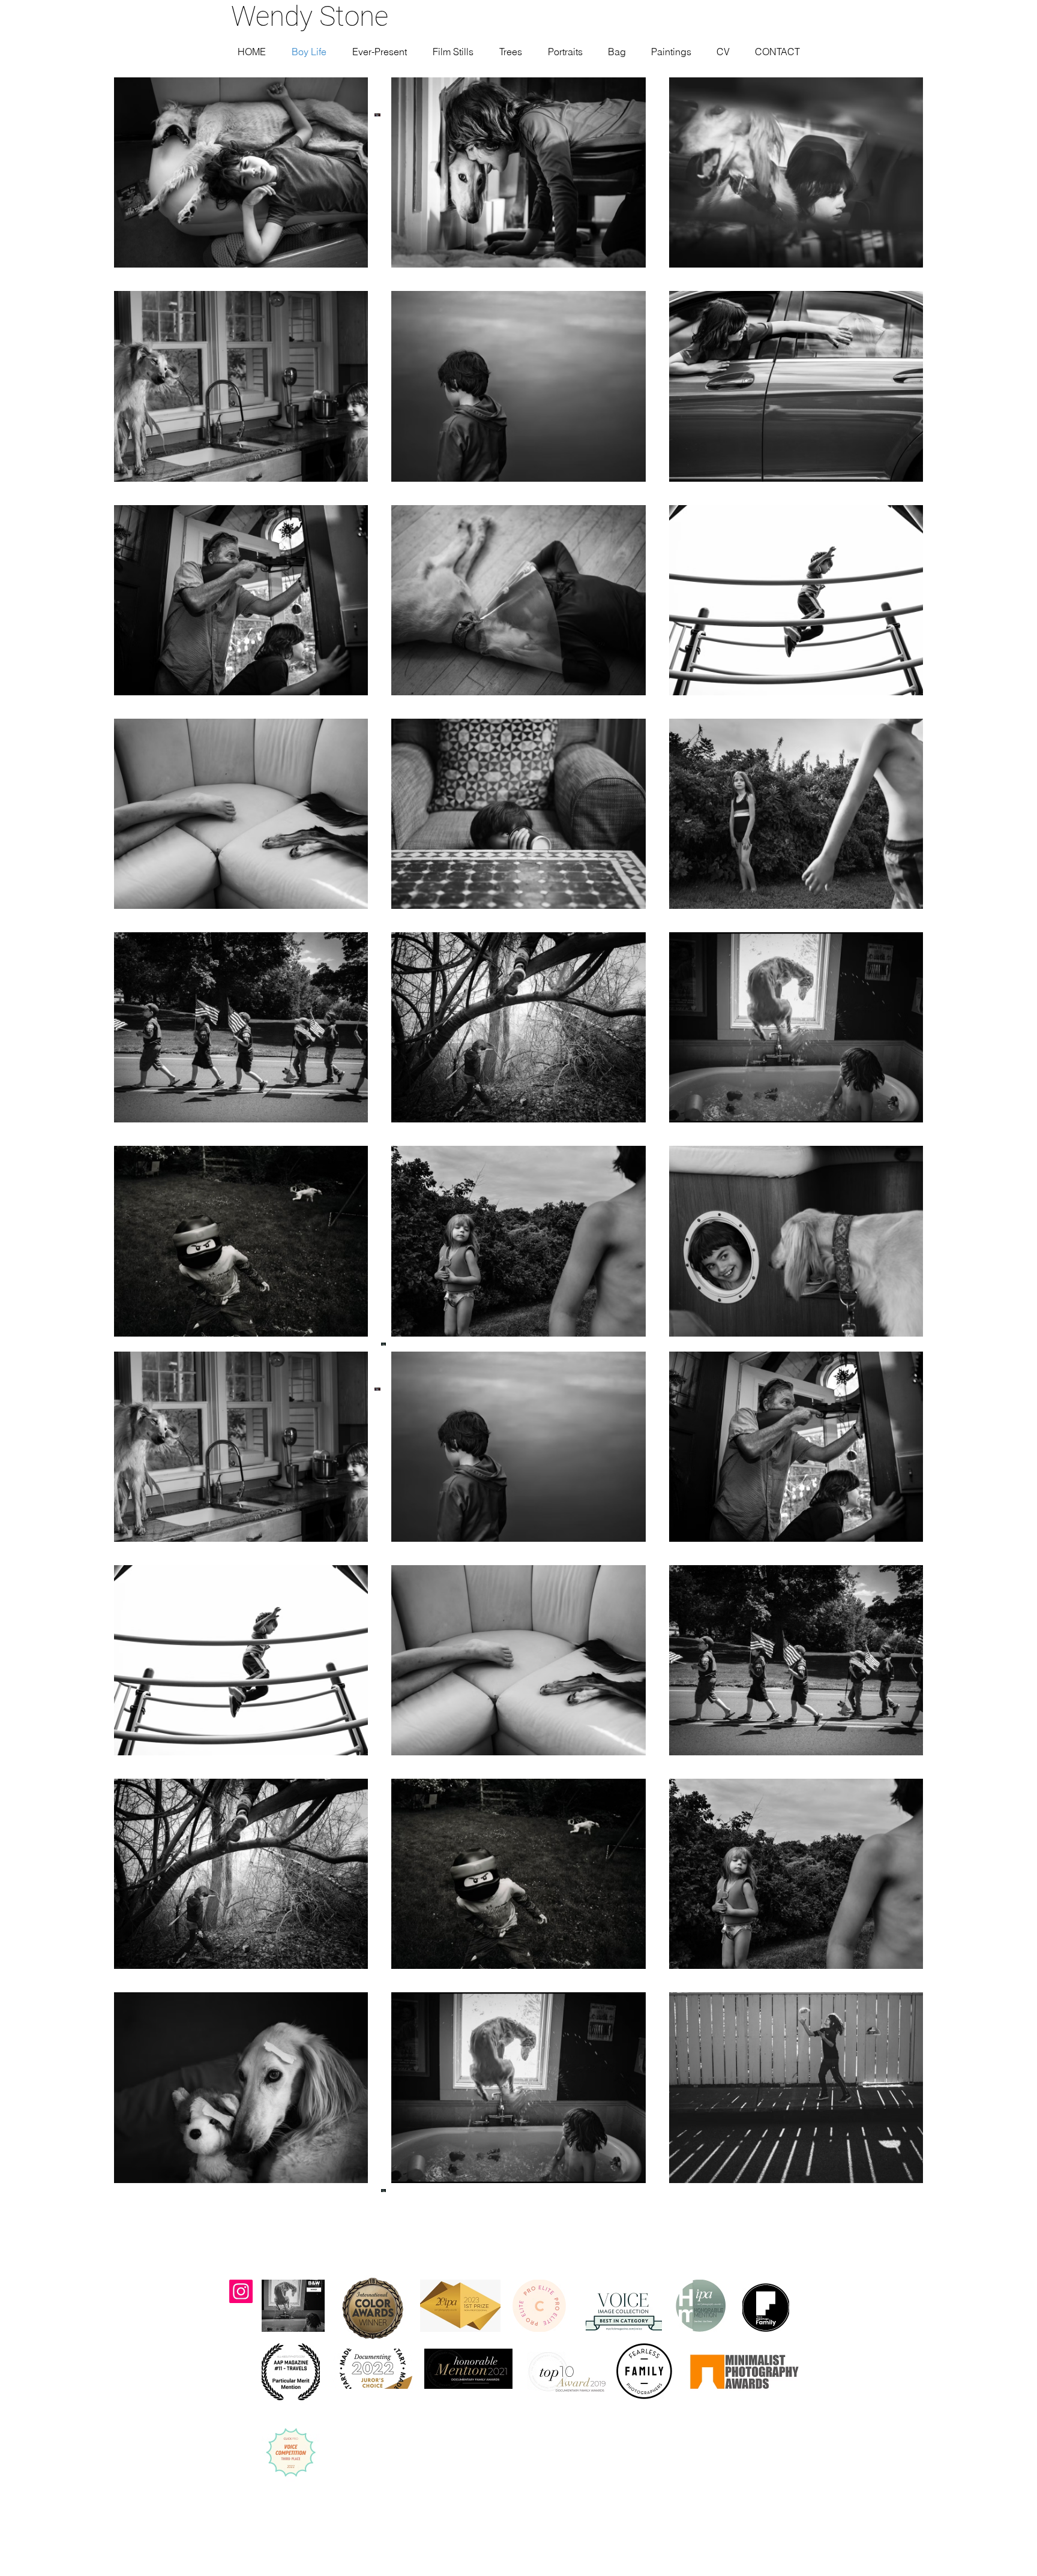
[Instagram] (241, 2291)
